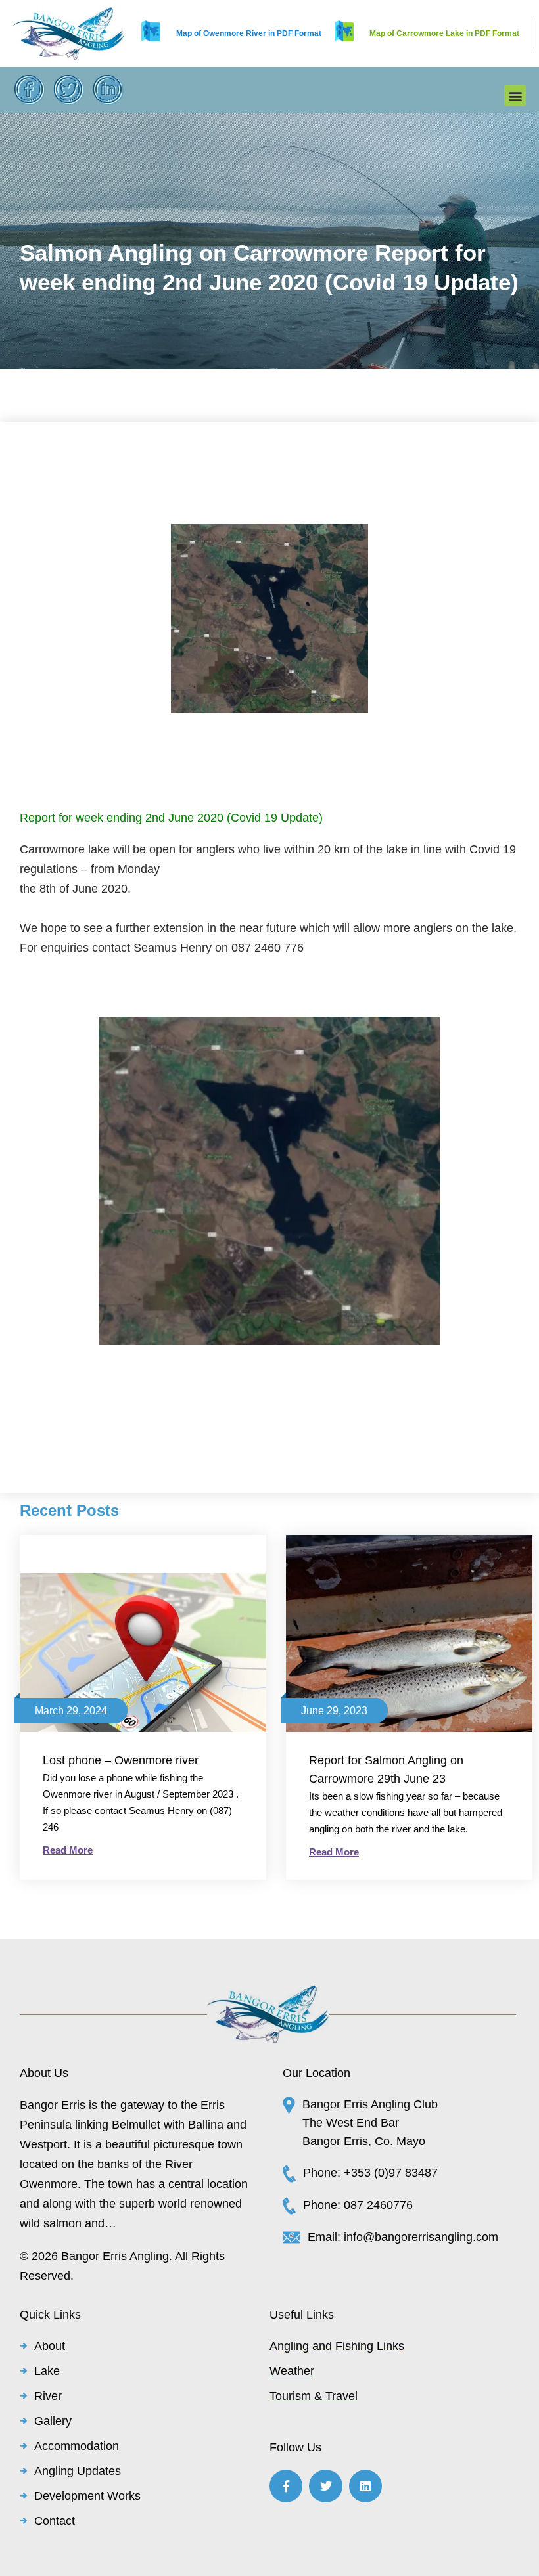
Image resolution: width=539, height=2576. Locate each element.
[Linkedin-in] (108, 90)
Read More (68, 1850)
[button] (515, 96)
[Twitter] (69, 90)
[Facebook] (30, 90)
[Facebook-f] (286, 2486)
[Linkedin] (365, 2486)
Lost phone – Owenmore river (121, 1760)
